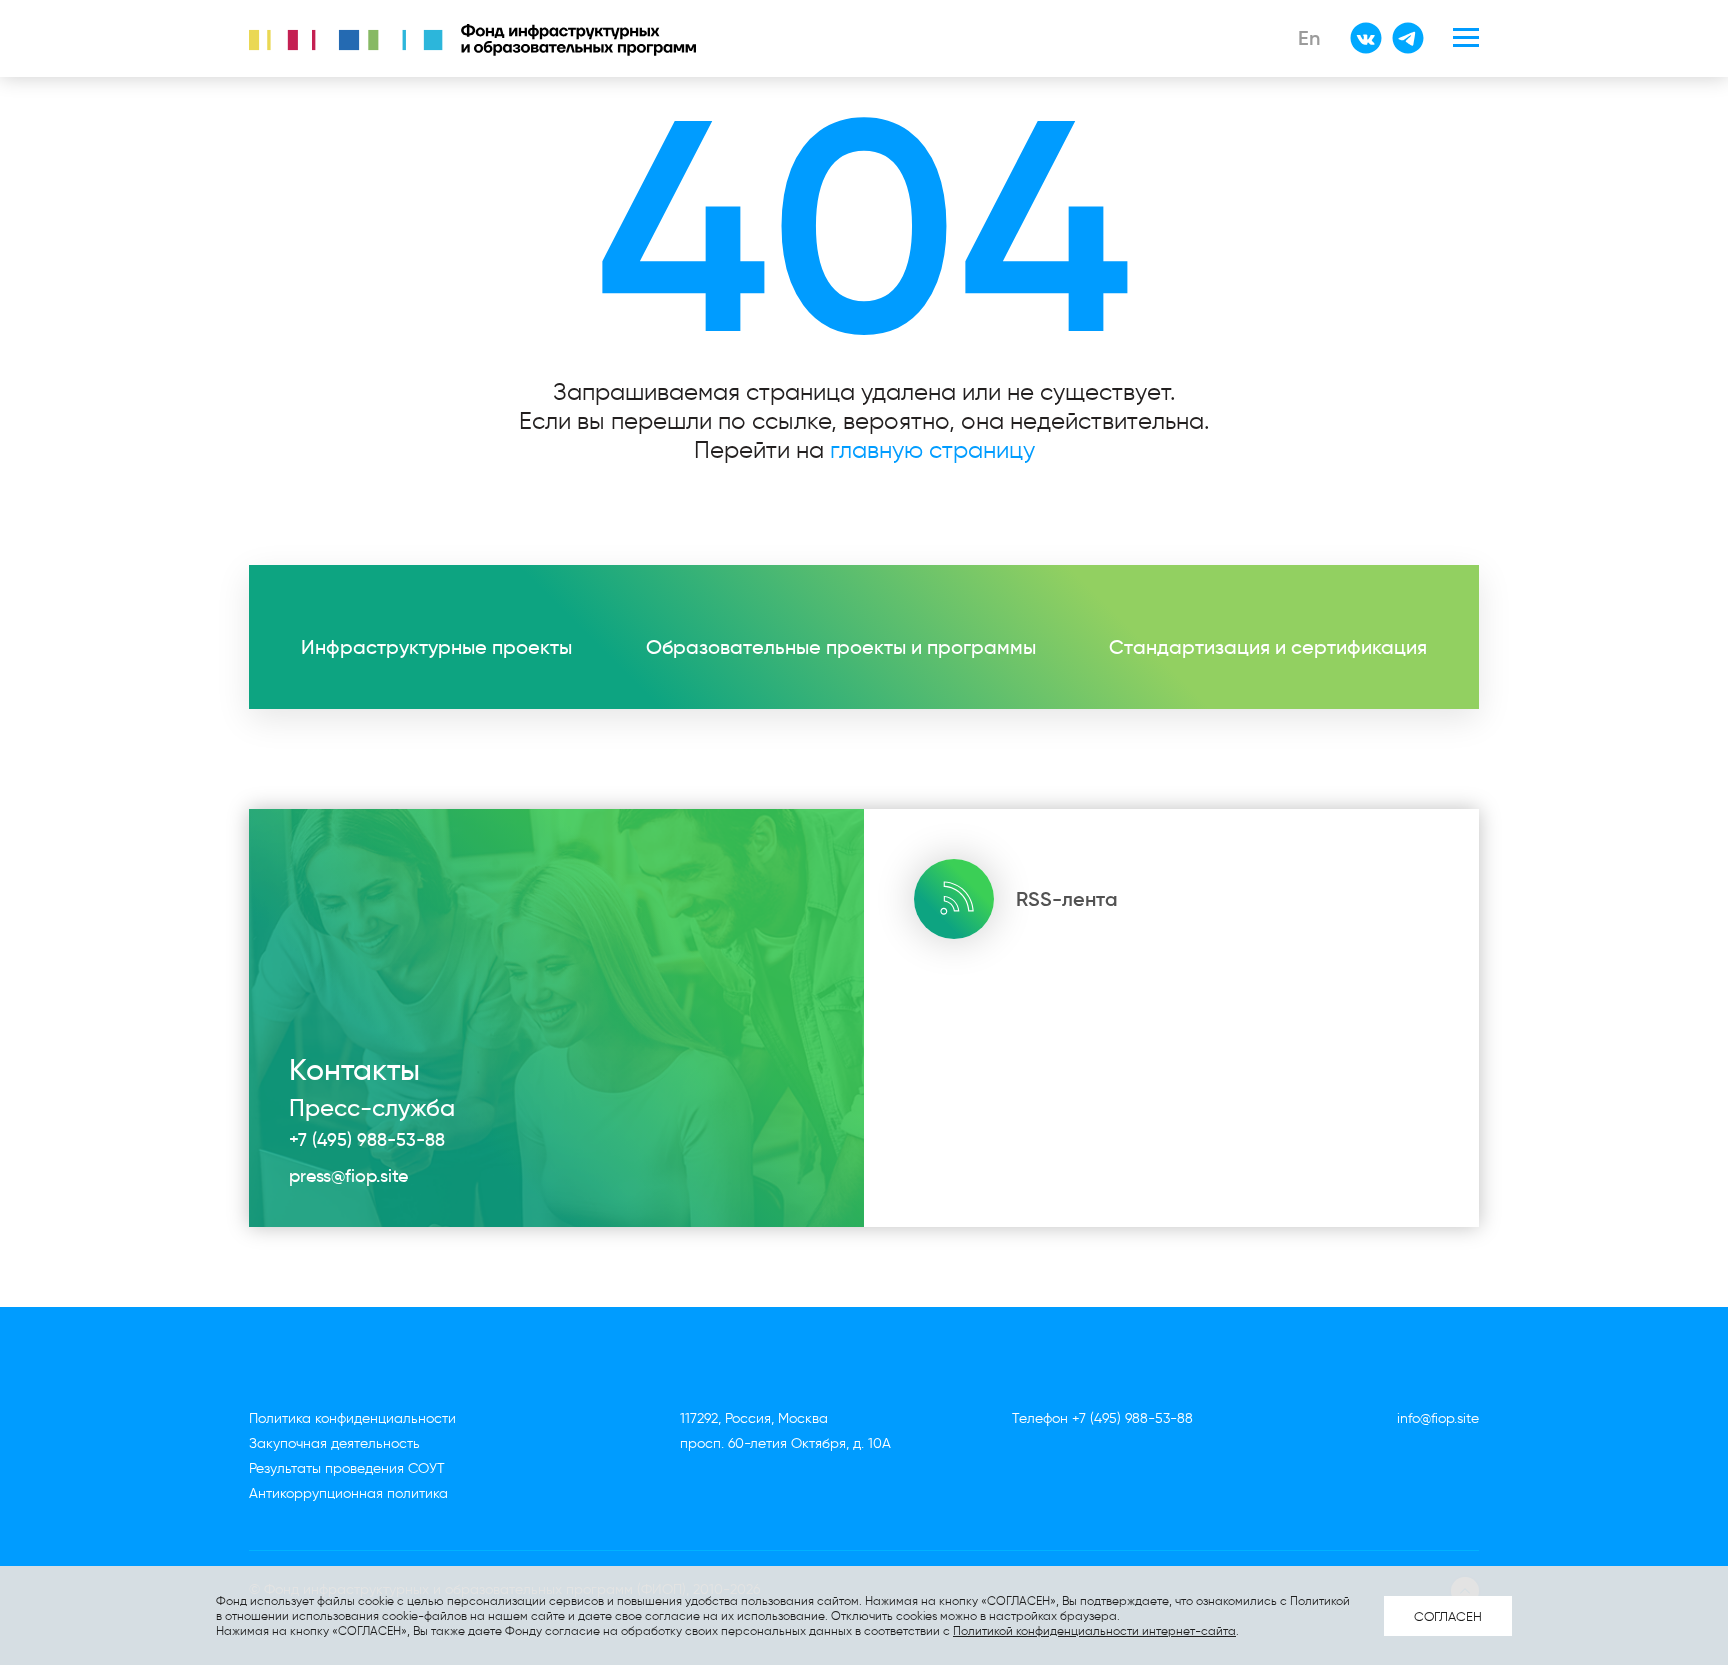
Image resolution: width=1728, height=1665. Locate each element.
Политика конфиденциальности (352, 1418)
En (1309, 38)
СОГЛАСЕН (1448, 1616)
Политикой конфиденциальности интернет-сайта (1094, 1630)
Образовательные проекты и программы (841, 647)
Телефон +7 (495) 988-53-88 (1102, 1418)
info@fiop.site (1438, 1418)
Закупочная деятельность (334, 1443)
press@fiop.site (348, 1176)
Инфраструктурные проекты (436, 647)
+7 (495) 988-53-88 (367, 1140)
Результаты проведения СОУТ (347, 1468)
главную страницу (932, 449)
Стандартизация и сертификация (1268, 647)
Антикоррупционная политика (348, 1493)
